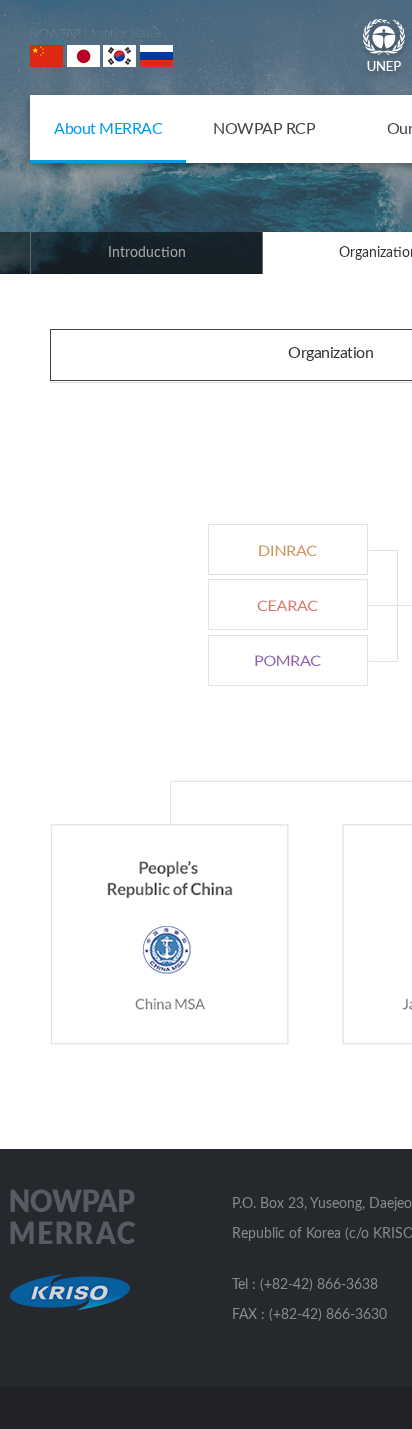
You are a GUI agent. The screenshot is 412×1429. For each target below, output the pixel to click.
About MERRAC (108, 129)
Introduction (147, 253)
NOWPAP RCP (264, 129)
